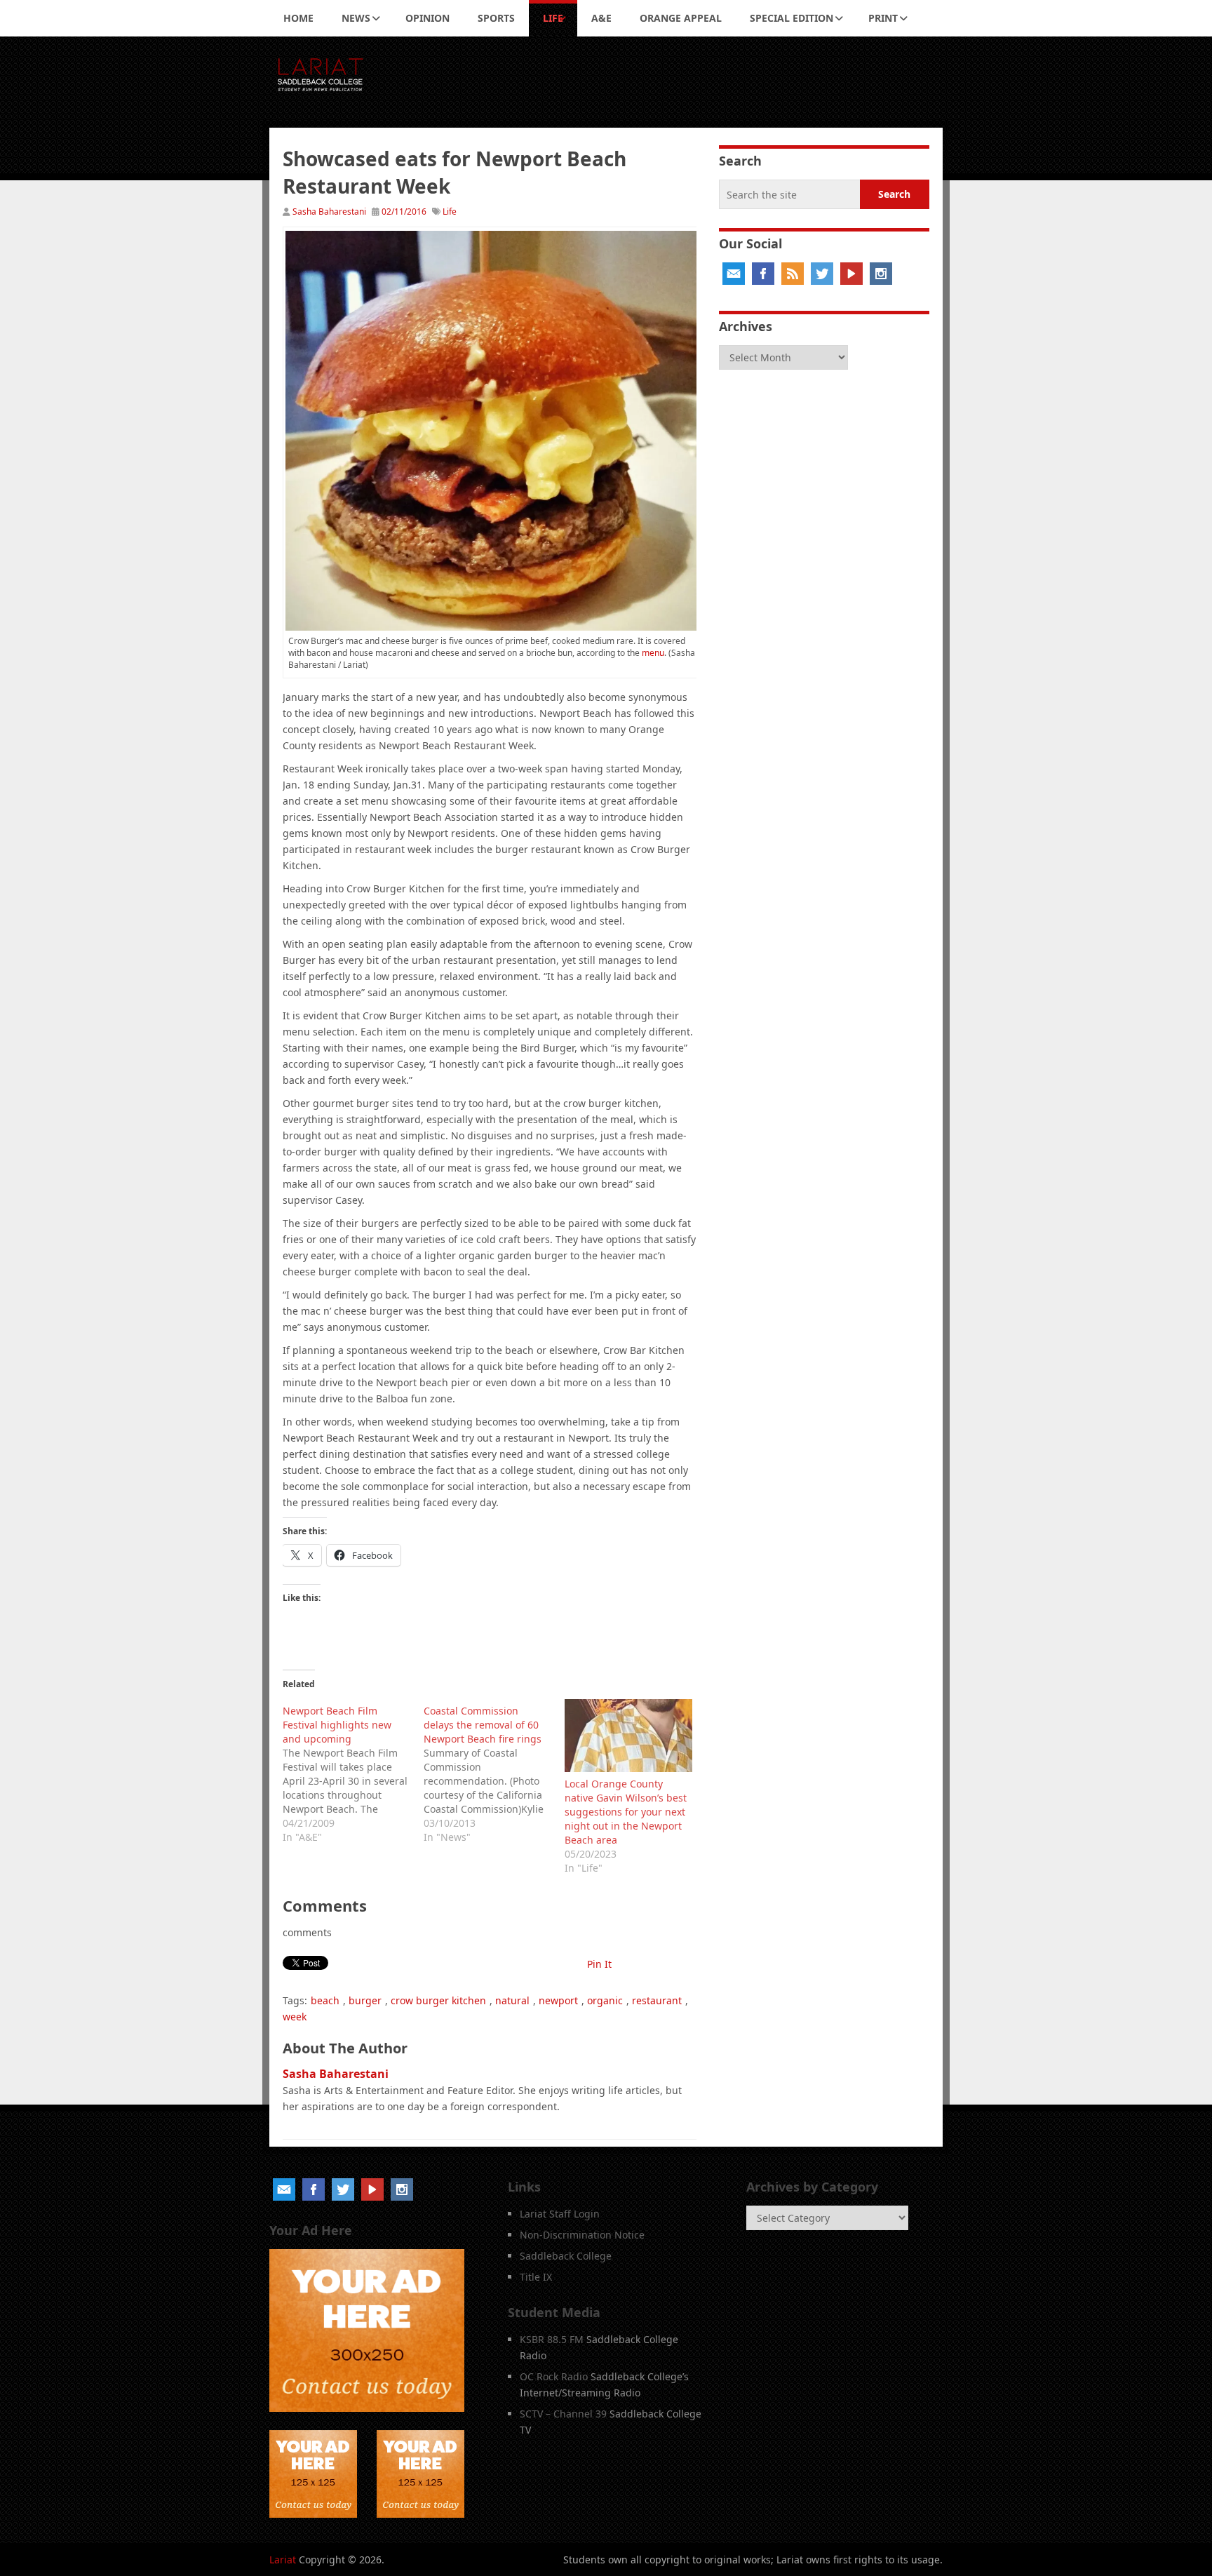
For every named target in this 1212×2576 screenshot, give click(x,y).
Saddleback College (566, 2256)
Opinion (427, 18)
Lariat (283, 2560)
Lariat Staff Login (560, 2214)
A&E (601, 18)
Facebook (763, 274)
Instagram (881, 274)
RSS (793, 274)
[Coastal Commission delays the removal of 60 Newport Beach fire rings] (494, 1772)
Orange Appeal (681, 18)
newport (558, 2000)
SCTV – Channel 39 (563, 2414)
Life (553, 18)
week (295, 2017)
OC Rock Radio (554, 2376)
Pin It (599, 1964)
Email (734, 274)
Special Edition (792, 18)
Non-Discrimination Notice (582, 2235)
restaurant (657, 2000)
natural (512, 2000)
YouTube (851, 274)
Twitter (822, 274)
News (356, 18)
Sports (496, 18)
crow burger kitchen (438, 2000)
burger (365, 2000)
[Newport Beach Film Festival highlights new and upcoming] (353, 1772)
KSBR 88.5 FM (552, 2339)
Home (298, 18)
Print (883, 18)
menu (653, 653)
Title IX (536, 2277)
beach (325, 2000)
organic (605, 2000)
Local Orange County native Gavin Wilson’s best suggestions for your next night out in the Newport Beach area (626, 1812)
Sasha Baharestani (329, 212)
